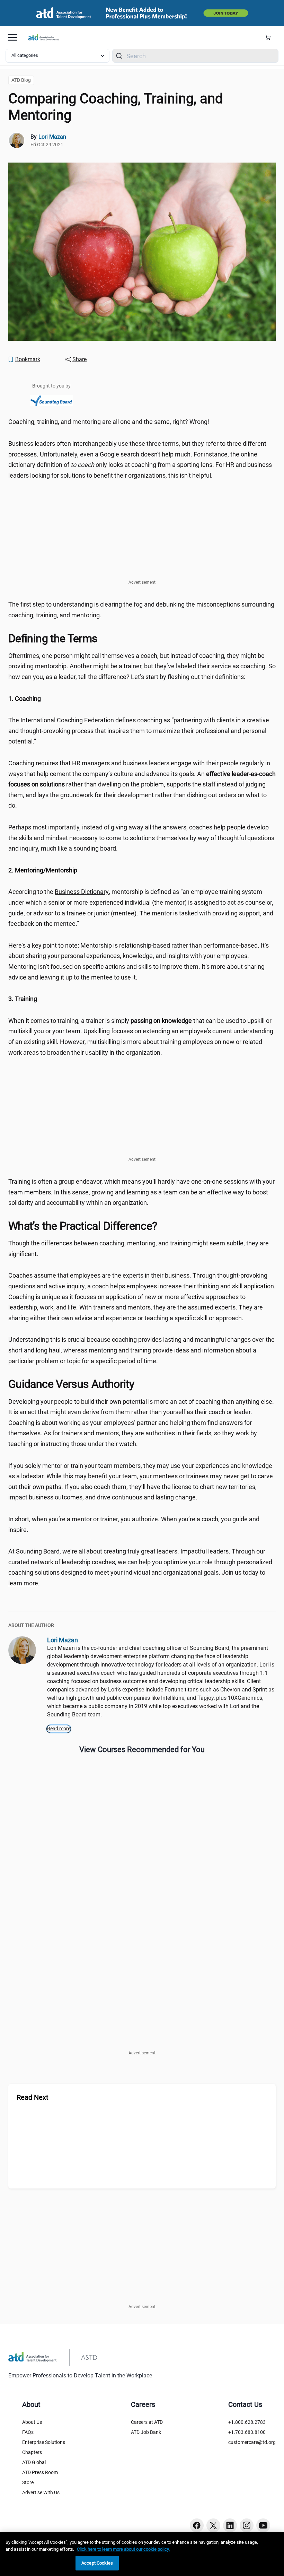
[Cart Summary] (270, 37)
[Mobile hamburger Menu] (12, 37)
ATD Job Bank (146, 2432)
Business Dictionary (82, 892)
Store (28, 2482)
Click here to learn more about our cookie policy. (123, 2549)
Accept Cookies (97, 2563)
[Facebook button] (197, 2525)
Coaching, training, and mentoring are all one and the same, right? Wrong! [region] (109, 422)
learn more (23, 1583)
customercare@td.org (252, 2442)
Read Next (33, 2097)
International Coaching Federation (67, 720)
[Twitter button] (213, 2525)
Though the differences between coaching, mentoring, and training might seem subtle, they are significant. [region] (139, 1248)
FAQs (28, 2432)
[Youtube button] (263, 2525)
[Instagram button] (247, 2525)
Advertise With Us (41, 2492)
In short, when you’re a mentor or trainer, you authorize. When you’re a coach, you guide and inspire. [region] (134, 1524)
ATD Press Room (40, 2472)
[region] (142, 699)
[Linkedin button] (230, 2525)
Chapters (32, 2452)
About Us (32, 2422)
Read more (59, 1729)
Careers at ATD (147, 2422)
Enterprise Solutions (44, 2442)
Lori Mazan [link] (52, 137)
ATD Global (34, 2462)
